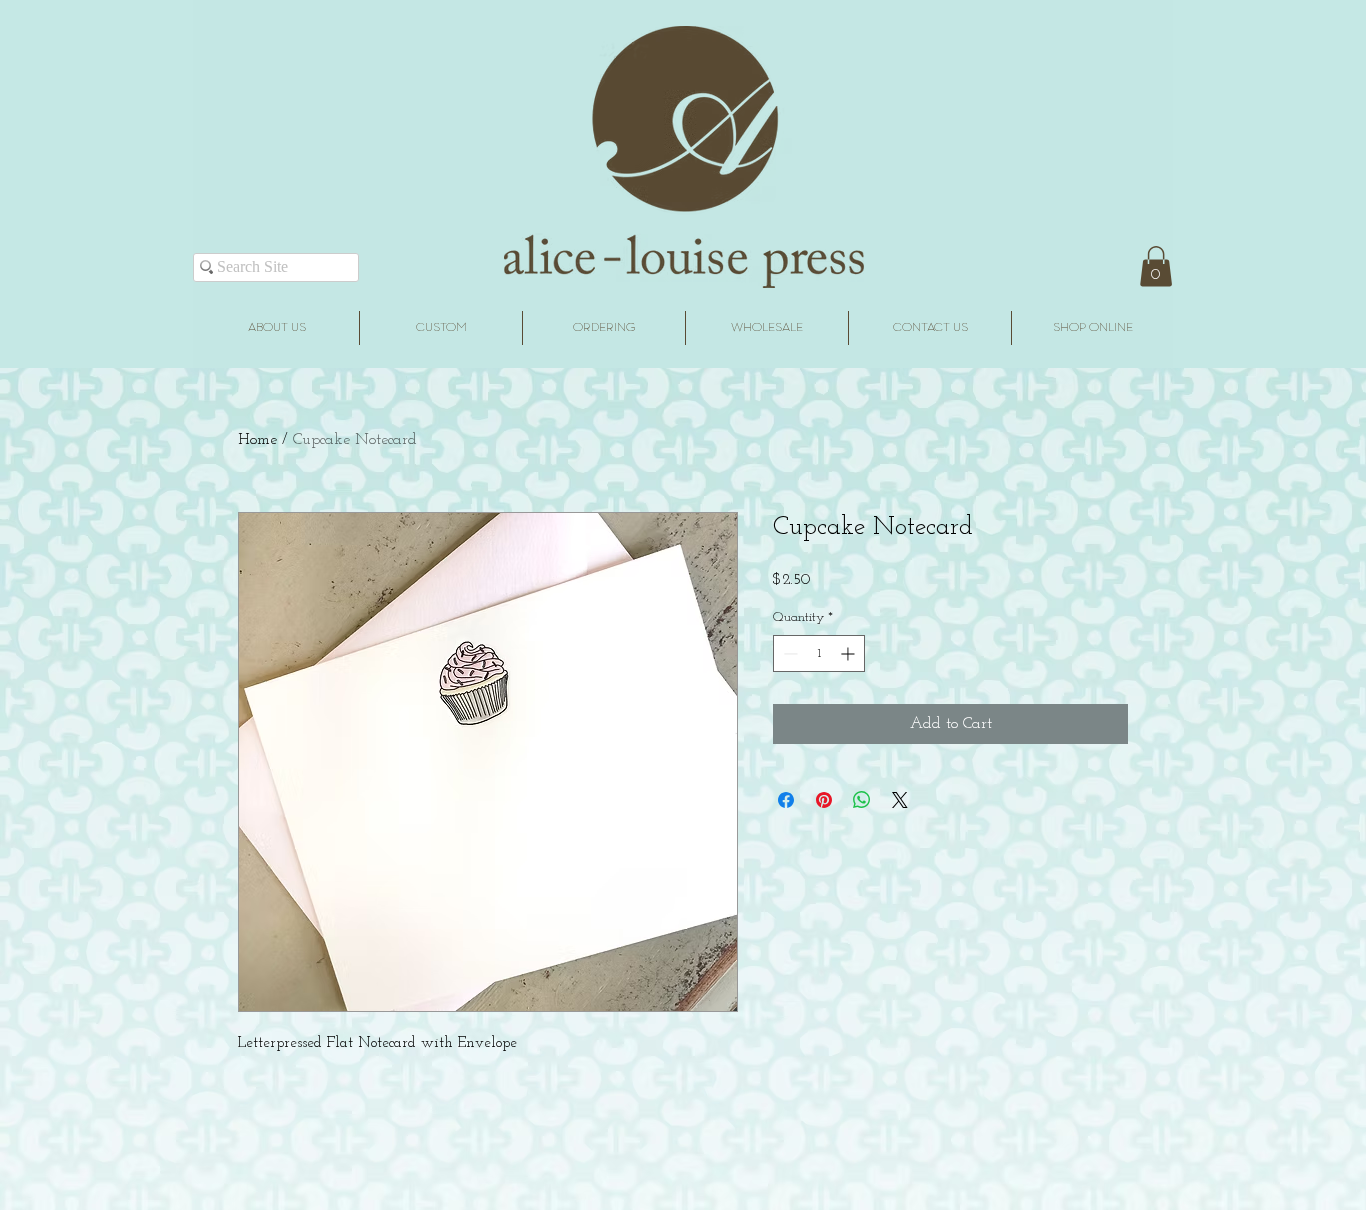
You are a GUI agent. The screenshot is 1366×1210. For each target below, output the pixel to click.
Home (257, 440)
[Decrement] (788, 653)
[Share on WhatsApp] (862, 800)
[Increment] (849, 653)
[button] (1156, 266)
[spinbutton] (819, 653)
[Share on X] (900, 800)
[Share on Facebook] (786, 800)
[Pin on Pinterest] (824, 800)
